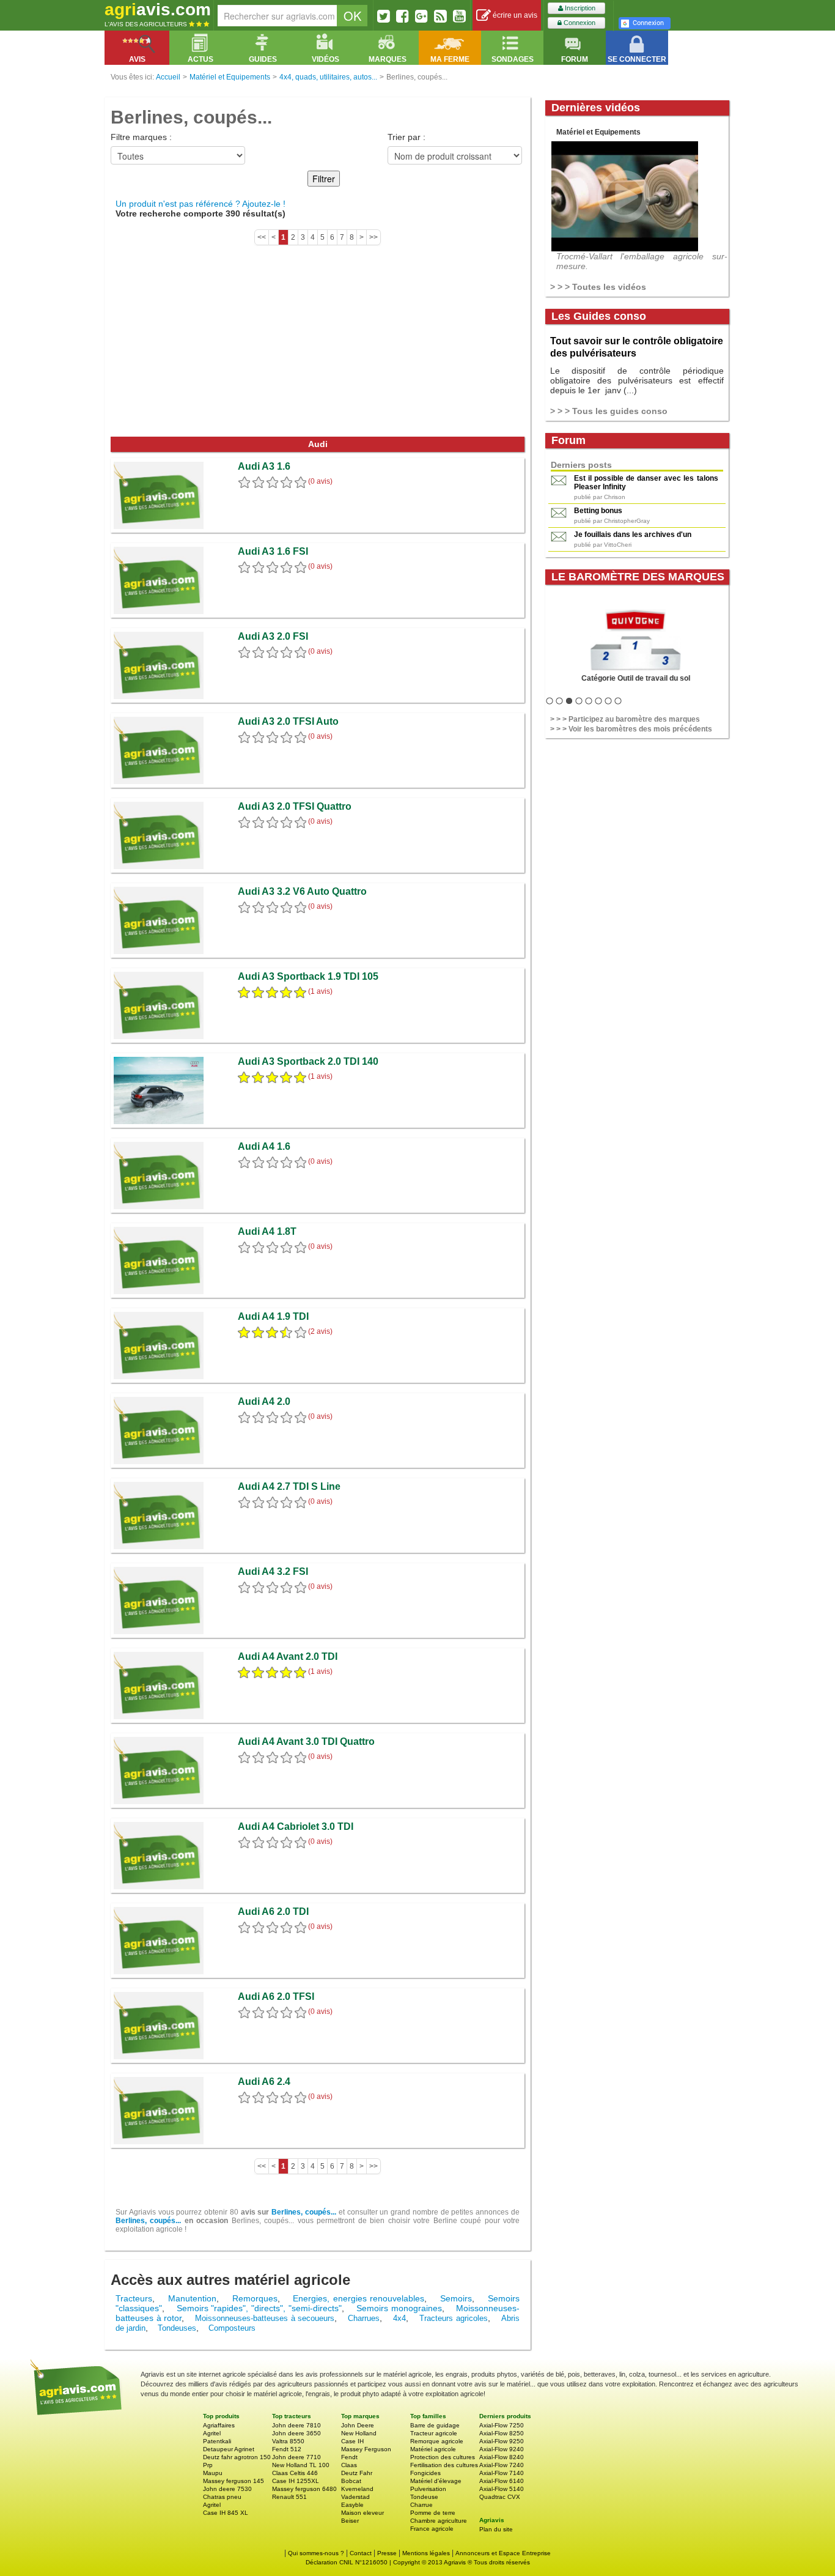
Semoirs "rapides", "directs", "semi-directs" (259, 2308)
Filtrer (324, 179)
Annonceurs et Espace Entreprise (503, 2553)
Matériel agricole (433, 2449)
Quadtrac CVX (500, 2497)
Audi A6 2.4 (264, 2082)
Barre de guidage (435, 2425)
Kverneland (357, 2489)
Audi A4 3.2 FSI (273, 1571)
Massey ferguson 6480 (304, 2489)
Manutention (192, 2298)
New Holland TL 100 (301, 2465)
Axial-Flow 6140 (502, 2481)
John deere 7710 (296, 2457)
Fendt (349, 2457)
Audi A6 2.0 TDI (273, 1912)
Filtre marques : (141, 137)
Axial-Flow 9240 (502, 2449)
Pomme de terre (433, 2513)
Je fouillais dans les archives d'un (633, 535)
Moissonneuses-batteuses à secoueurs (265, 2318)
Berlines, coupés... (304, 2212)
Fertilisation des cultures (444, 2465)
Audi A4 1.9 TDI (273, 1316)
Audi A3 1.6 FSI (273, 551)
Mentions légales (426, 2553)
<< (262, 237)
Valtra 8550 (288, 2441)
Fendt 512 (287, 2449)
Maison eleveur (362, 2513)
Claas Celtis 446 (295, 2473)
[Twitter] (384, 16)
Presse (387, 2553)
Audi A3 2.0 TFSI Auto (288, 721)
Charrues (364, 2318)
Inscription (579, 8)
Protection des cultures (443, 2457)
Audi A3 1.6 (264, 466)
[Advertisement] (318, 345)
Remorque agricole (437, 2441)
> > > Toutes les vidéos (598, 287)
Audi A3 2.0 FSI (273, 636)
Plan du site (496, 2529)
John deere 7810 (296, 2425)
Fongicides (425, 2473)
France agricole (432, 2529)
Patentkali (217, 2441)
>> (373, 237)
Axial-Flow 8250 (502, 2433)
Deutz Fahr (357, 2473)
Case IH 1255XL (296, 2481)
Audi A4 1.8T (267, 1231)
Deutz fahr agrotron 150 (237, 2457)
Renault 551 (289, 2497)
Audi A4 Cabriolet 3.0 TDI (296, 1827)
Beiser (350, 2521)
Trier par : (406, 137)
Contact (361, 2553)
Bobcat (351, 2481)
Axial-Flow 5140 (502, 2489)
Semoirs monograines (399, 2308)
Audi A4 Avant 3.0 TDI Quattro (306, 1741)
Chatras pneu (222, 2497)
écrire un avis (514, 15)
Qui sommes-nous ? (316, 2553)
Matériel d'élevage (436, 2481)
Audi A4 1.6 (264, 1146)
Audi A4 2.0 (264, 1401)
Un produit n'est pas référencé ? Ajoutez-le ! (200, 204)
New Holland (359, 2433)
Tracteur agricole (434, 2433)
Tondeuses (177, 2328)
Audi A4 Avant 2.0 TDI (288, 1656)
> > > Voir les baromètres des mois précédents (631, 729)
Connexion (579, 23)
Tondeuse (424, 2497)
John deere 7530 (227, 2489)
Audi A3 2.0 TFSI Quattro (295, 806)
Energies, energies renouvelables (359, 2298)
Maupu (213, 2473)
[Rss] (440, 16)
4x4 (399, 2318)
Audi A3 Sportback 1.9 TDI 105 (308, 976)
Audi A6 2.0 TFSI (276, 1997)
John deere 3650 (296, 2433)
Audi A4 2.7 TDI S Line (289, 1486)
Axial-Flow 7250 (502, 2425)
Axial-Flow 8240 (502, 2457)
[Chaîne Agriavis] (459, 16)
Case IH (352, 2441)
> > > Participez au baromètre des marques (625, 719)
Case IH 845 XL (226, 2513)
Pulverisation (428, 2489)
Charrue (421, 2505)
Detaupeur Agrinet (229, 2449)
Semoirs (456, 2298)
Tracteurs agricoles (454, 2318)
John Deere (358, 2425)
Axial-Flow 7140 (502, 2473)
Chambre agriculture (439, 2521)
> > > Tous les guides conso (609, 411)
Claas (349, 2465)
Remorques (255, 2298)
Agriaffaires (219, 2425)
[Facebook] (403, 16)
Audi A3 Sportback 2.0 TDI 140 (308, 1061)
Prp (208, 2465)
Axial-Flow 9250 (502, 2441)
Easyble (352, 2505)
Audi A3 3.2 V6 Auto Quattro (302, 891)
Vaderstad (355, 2497)
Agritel (212, 2433)
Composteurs (232, 2328)
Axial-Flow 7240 (502, 2465)
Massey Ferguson (366, 2449)
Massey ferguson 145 (234, 2481)
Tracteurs (134, 2298)
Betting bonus (598, 511)
